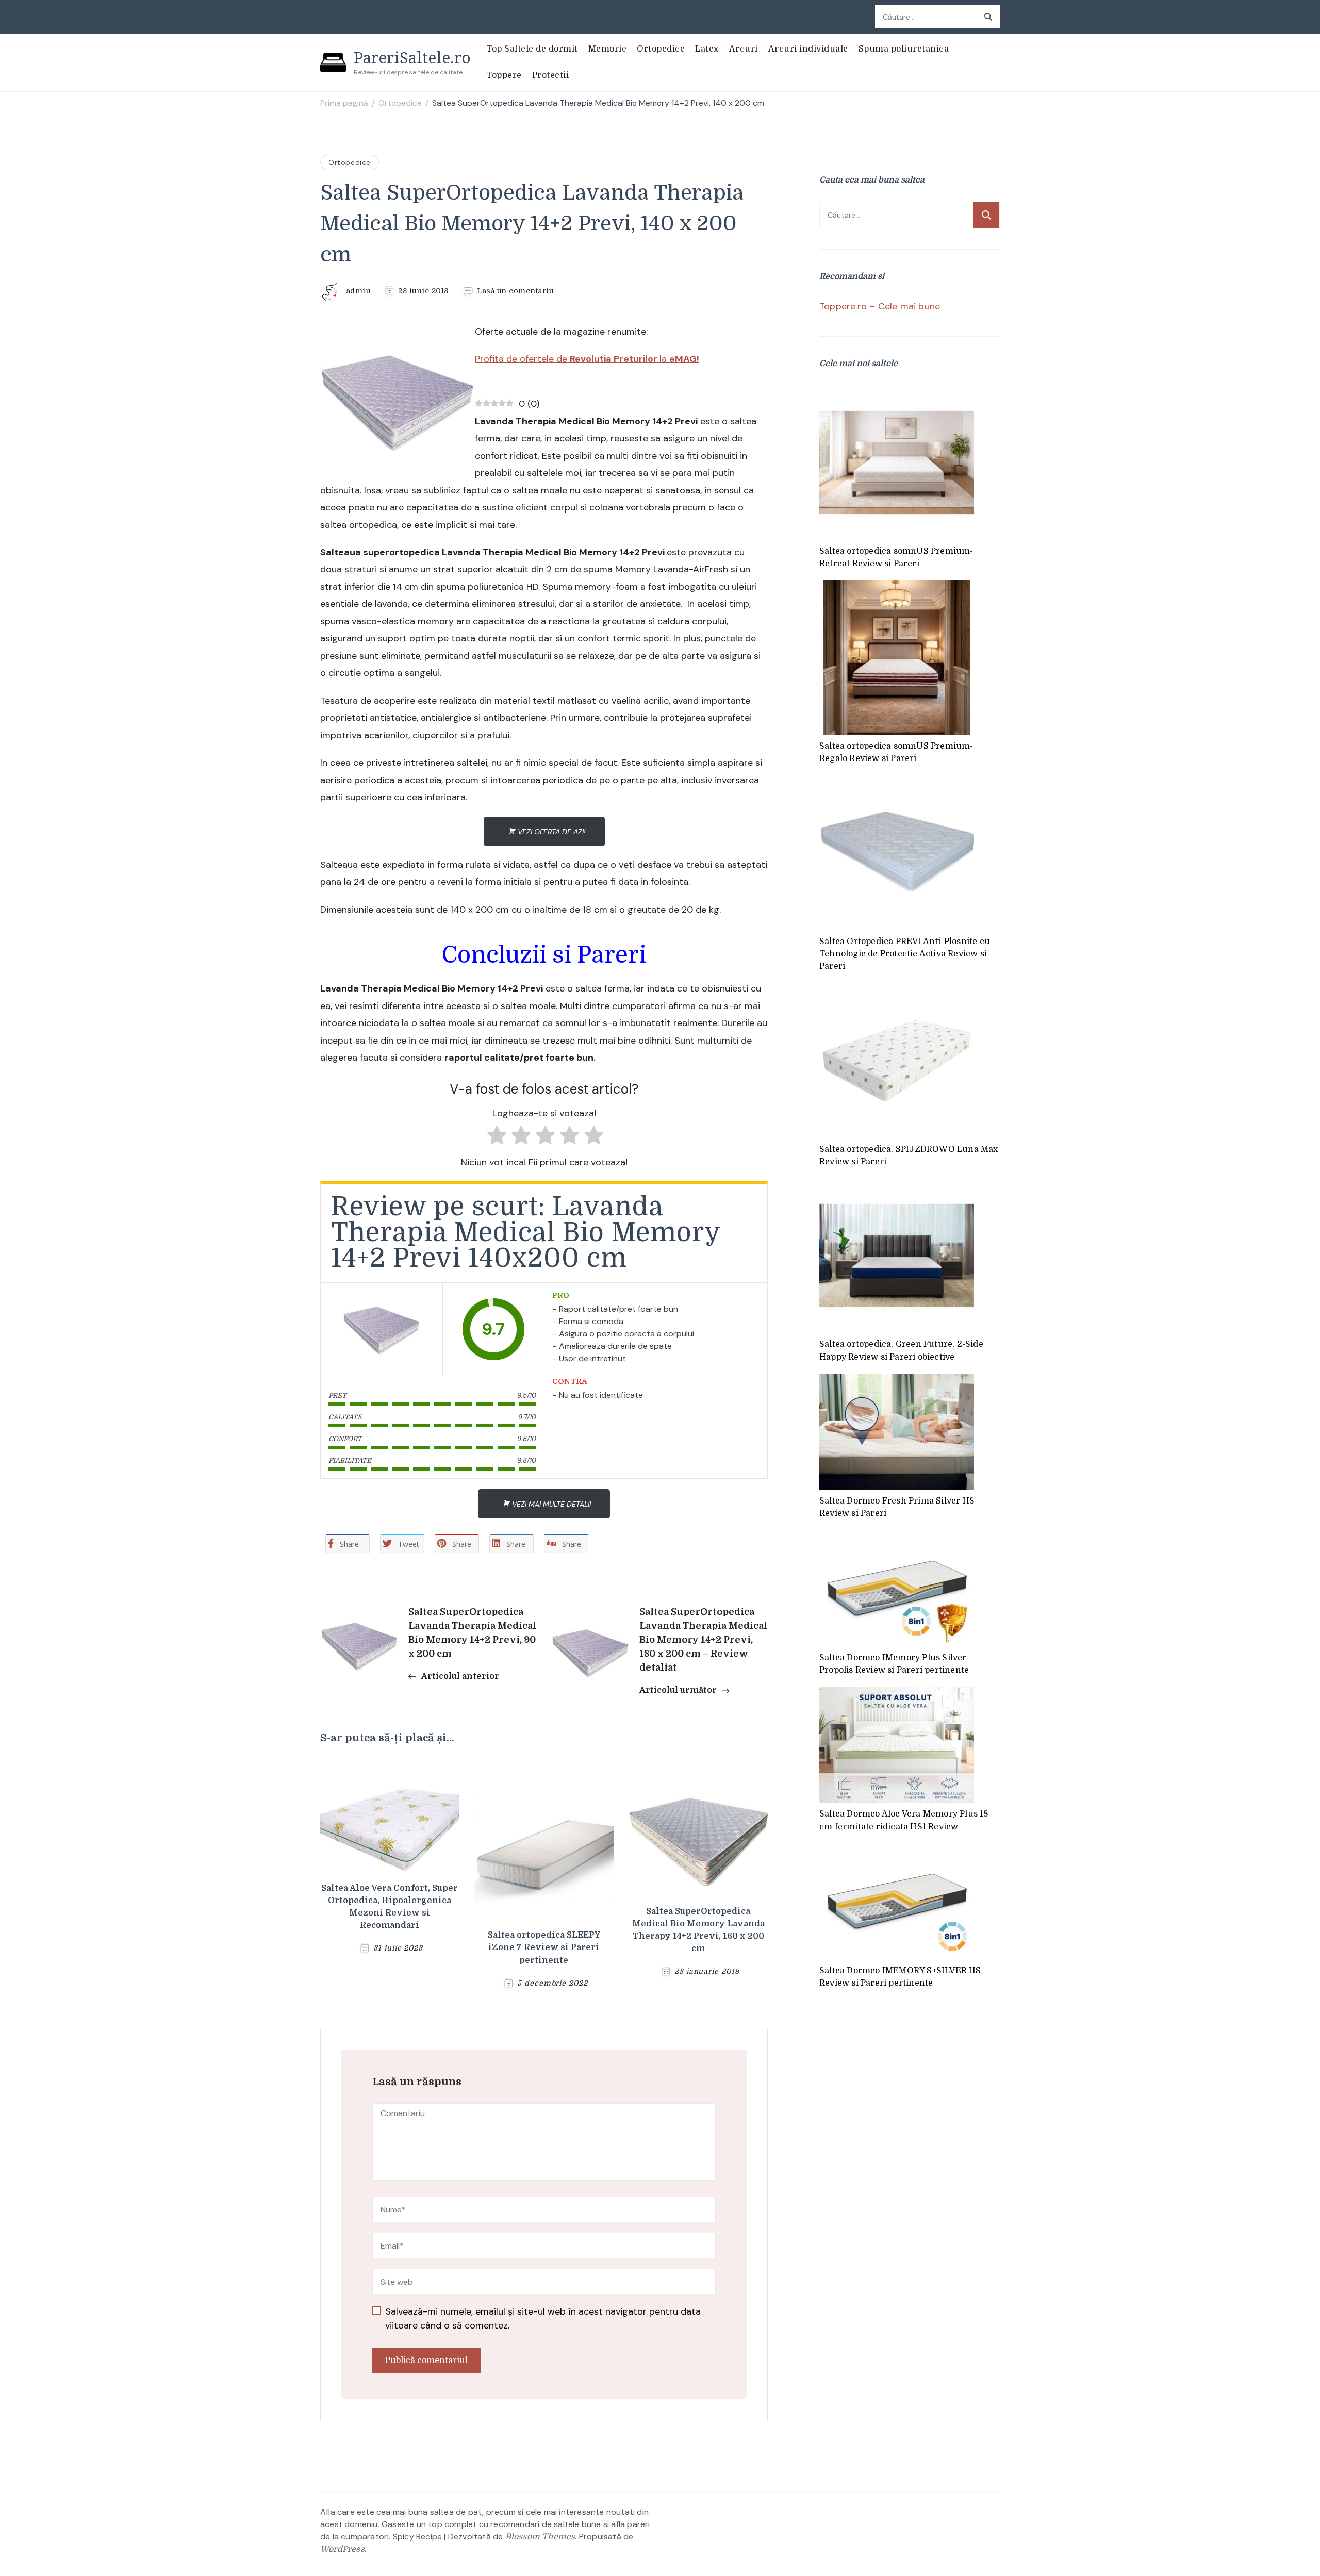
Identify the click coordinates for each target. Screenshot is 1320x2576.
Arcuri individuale (808, 49)
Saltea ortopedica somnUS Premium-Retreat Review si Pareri (896, 557)
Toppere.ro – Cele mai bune (880, 306)
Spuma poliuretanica (904, 49)
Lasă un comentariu (515, 291)
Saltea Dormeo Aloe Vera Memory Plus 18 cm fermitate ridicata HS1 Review (904, 1820)
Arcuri (744, 49)
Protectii (551, 75)
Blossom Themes (540, 2537)
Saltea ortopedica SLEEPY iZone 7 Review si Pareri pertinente (544, 1947)
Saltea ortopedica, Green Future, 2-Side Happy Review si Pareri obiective (901, 1350)
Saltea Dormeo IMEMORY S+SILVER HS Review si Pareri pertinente (900, 1977)
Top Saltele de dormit (532, 49)
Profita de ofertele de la (587, 359)
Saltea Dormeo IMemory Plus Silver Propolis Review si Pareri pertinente (894, 1664)
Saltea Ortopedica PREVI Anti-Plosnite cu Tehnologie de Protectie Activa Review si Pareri (905, 954)
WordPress (342, 2549)
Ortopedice (661, 49)
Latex (707, 49)
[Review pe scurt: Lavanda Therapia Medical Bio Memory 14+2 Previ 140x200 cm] (382, 1329)
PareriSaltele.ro (412, 57)
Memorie (608, 49)
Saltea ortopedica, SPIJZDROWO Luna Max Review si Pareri (909, 1155)
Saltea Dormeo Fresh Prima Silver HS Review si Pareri (897, 1507)
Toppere (504, 75)
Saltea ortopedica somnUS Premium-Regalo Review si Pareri (896, 752)
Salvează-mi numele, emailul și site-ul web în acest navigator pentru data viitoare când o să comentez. (543, 2318)
